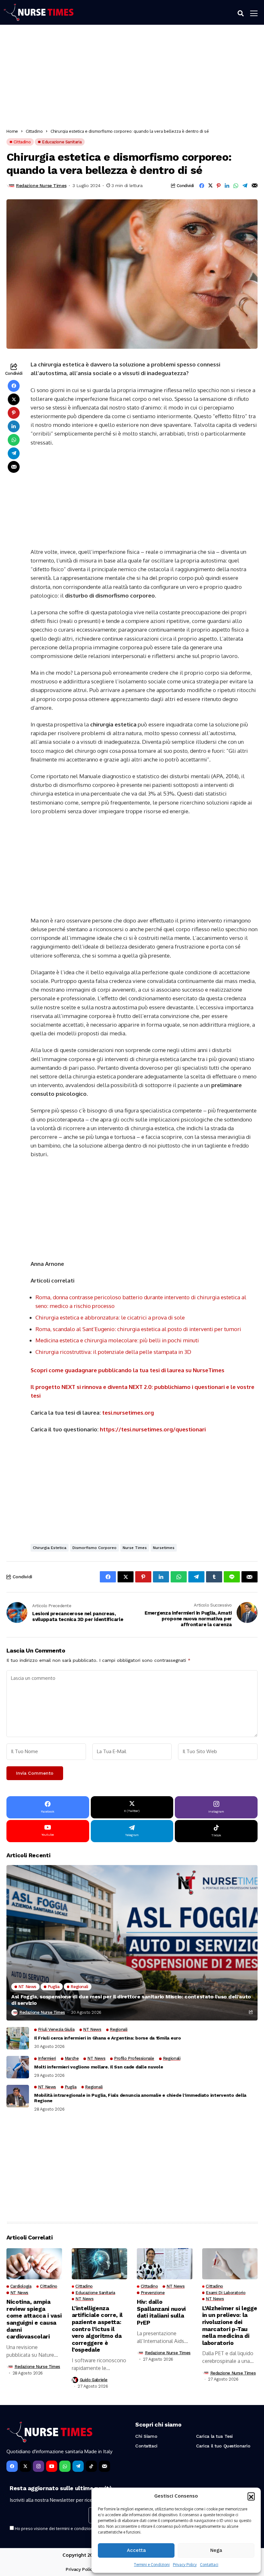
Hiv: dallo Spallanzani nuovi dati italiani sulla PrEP (161, 2312)
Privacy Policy (185, 2565)
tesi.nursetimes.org (128, 1413)
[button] (251, 2496)
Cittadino (34, 131)
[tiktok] (91, 2466)
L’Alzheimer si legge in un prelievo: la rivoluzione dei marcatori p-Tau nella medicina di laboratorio (230, 2325)
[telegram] (78, 2466)
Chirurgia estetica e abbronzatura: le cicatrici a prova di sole (110, 1317)
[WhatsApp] (65, 2466)
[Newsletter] (104, 2466)
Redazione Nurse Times (41, 185)
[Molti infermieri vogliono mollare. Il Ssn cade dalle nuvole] (18, 2067)
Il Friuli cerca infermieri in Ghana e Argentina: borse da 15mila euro (108, 2038)
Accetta (136, 2550)
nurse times (135, 1548)
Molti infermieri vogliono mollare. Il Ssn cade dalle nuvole (99, 2067)
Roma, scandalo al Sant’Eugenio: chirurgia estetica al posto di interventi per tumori (138, 1329)
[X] (25, 2466)
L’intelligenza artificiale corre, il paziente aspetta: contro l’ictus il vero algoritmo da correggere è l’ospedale (97, 2329)
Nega (216, 2550)
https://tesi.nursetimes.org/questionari (153, 1429)
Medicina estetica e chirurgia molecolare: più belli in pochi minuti (117, 1340)
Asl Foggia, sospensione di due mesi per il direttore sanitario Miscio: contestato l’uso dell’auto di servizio (131, 2000)
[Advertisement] (132, 78)
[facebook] (12, 2466)
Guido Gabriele (94, 2380)
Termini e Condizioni (152, 2565)
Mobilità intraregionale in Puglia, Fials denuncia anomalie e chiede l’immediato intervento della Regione (140, 2098)
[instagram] (38, 2466)
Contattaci (209, 2565)
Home (12, 131)
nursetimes (164, 1548)
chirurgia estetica (50, 1548)
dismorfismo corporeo (94, 1548)
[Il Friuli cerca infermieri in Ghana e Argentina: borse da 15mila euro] (18, 2038)
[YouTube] (52, 2466)
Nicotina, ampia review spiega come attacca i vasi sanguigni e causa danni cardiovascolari (34, 2319)
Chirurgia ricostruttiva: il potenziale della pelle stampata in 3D (113, 1352)
